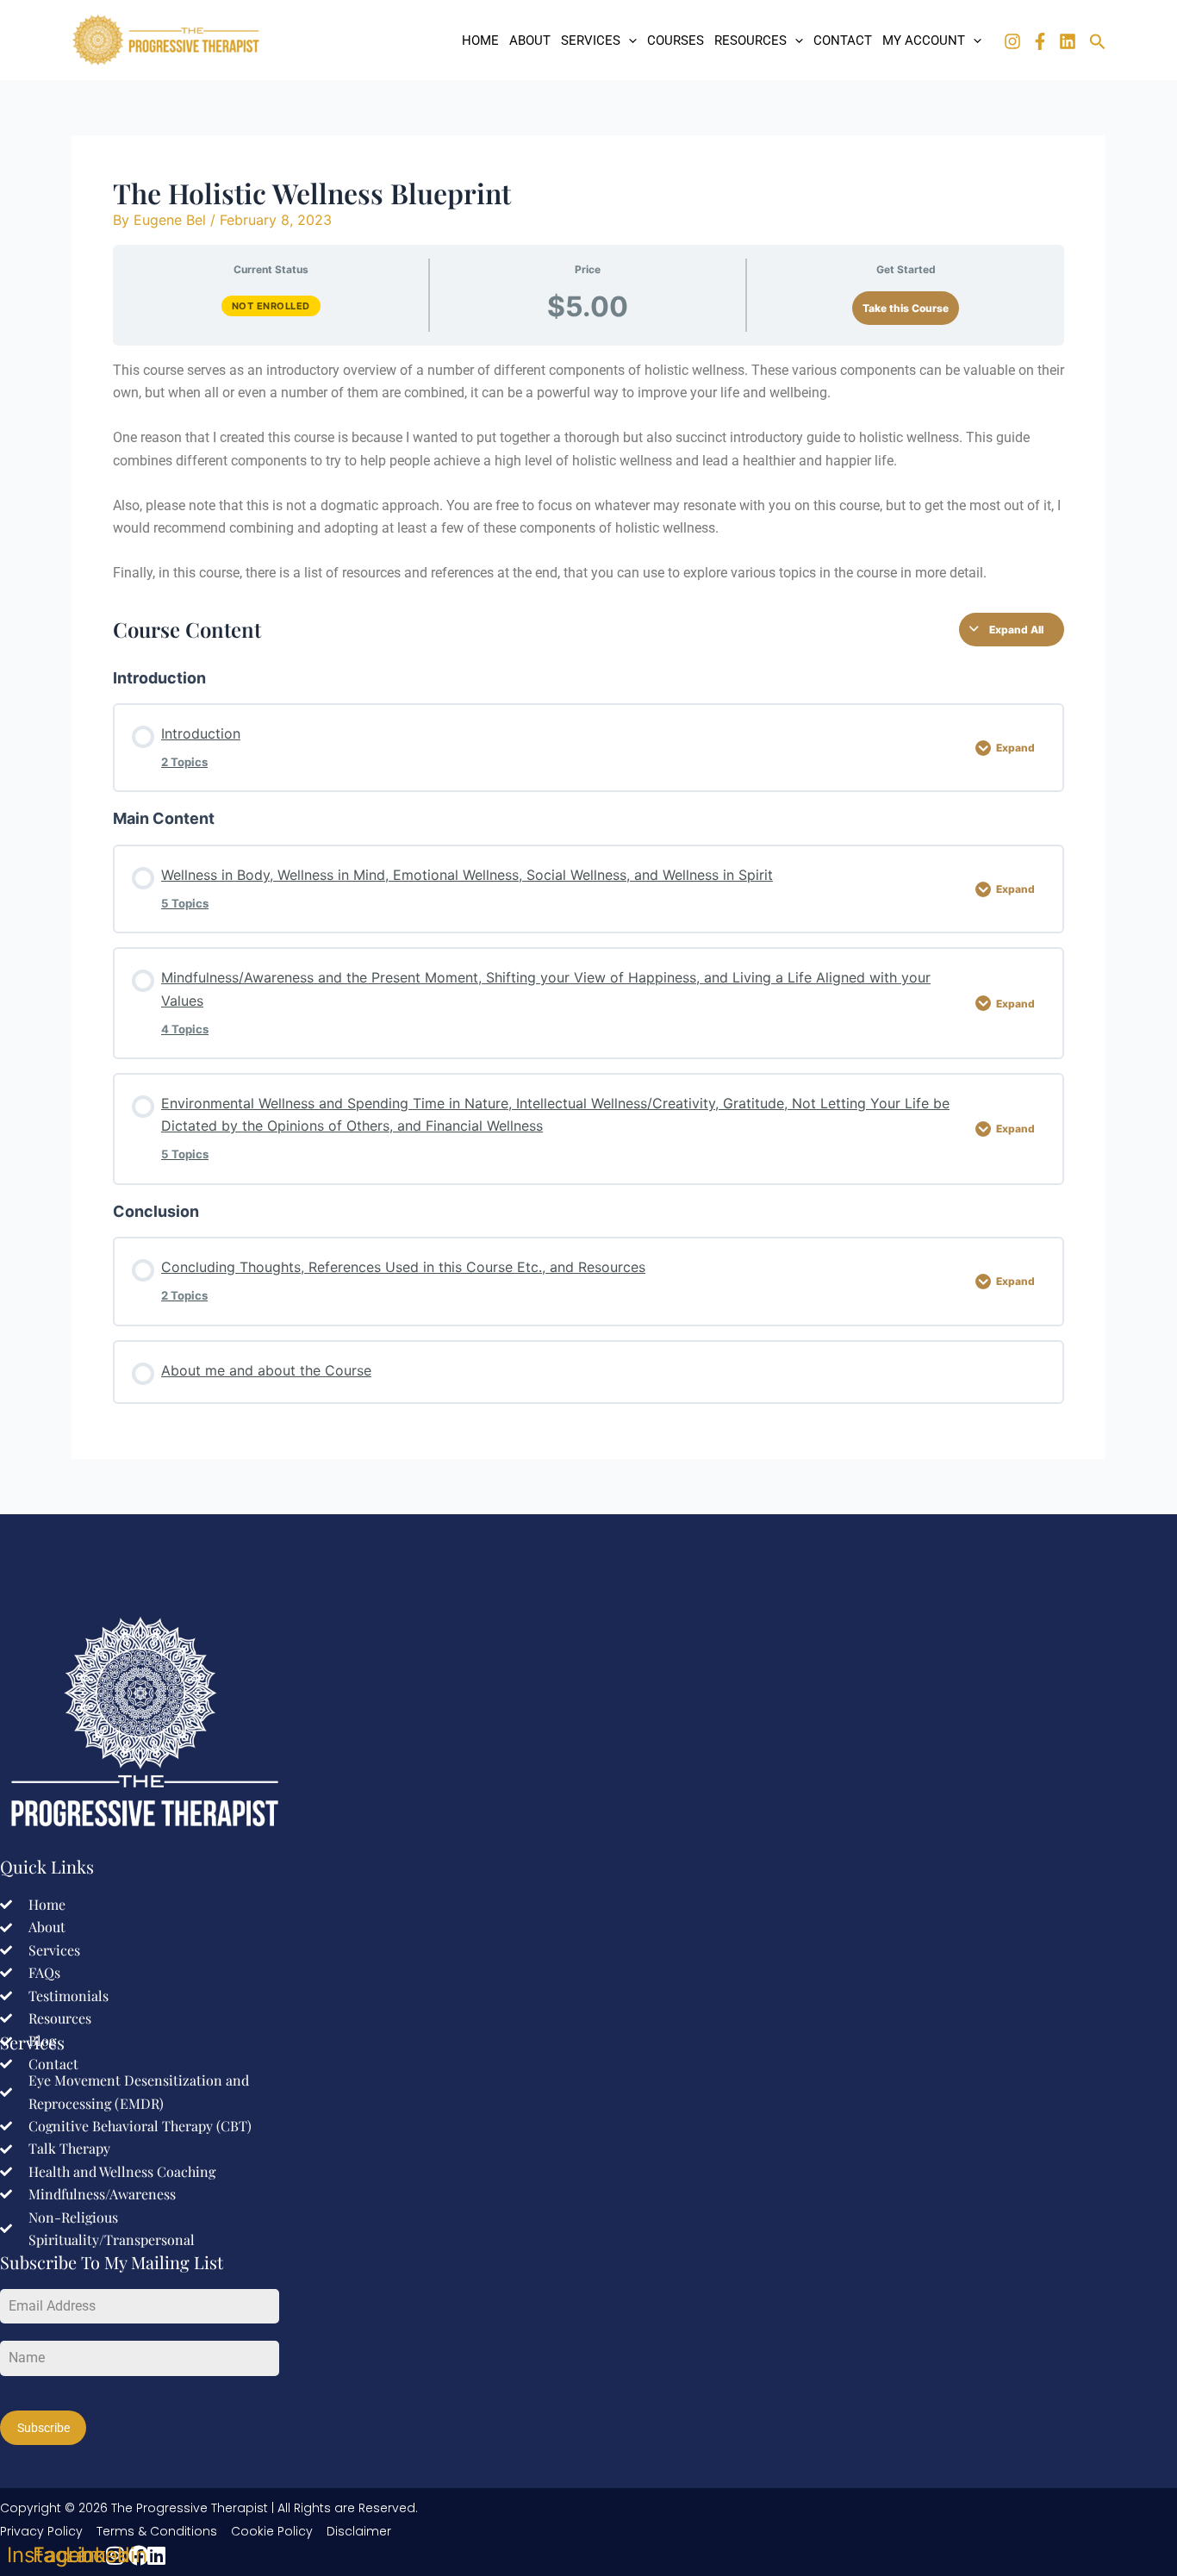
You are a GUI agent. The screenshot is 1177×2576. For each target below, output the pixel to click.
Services (591, 41)
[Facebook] (1040, 41)
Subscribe (44, 2428)
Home (480, 41)
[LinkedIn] (1068, 41)
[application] (629, 41)
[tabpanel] (588, 472)
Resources (750, 41)
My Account (924, 41)
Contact (843, 41)
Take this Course (906, 308)
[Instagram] (1012, 41)
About (530, 41)
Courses (676, 41)
